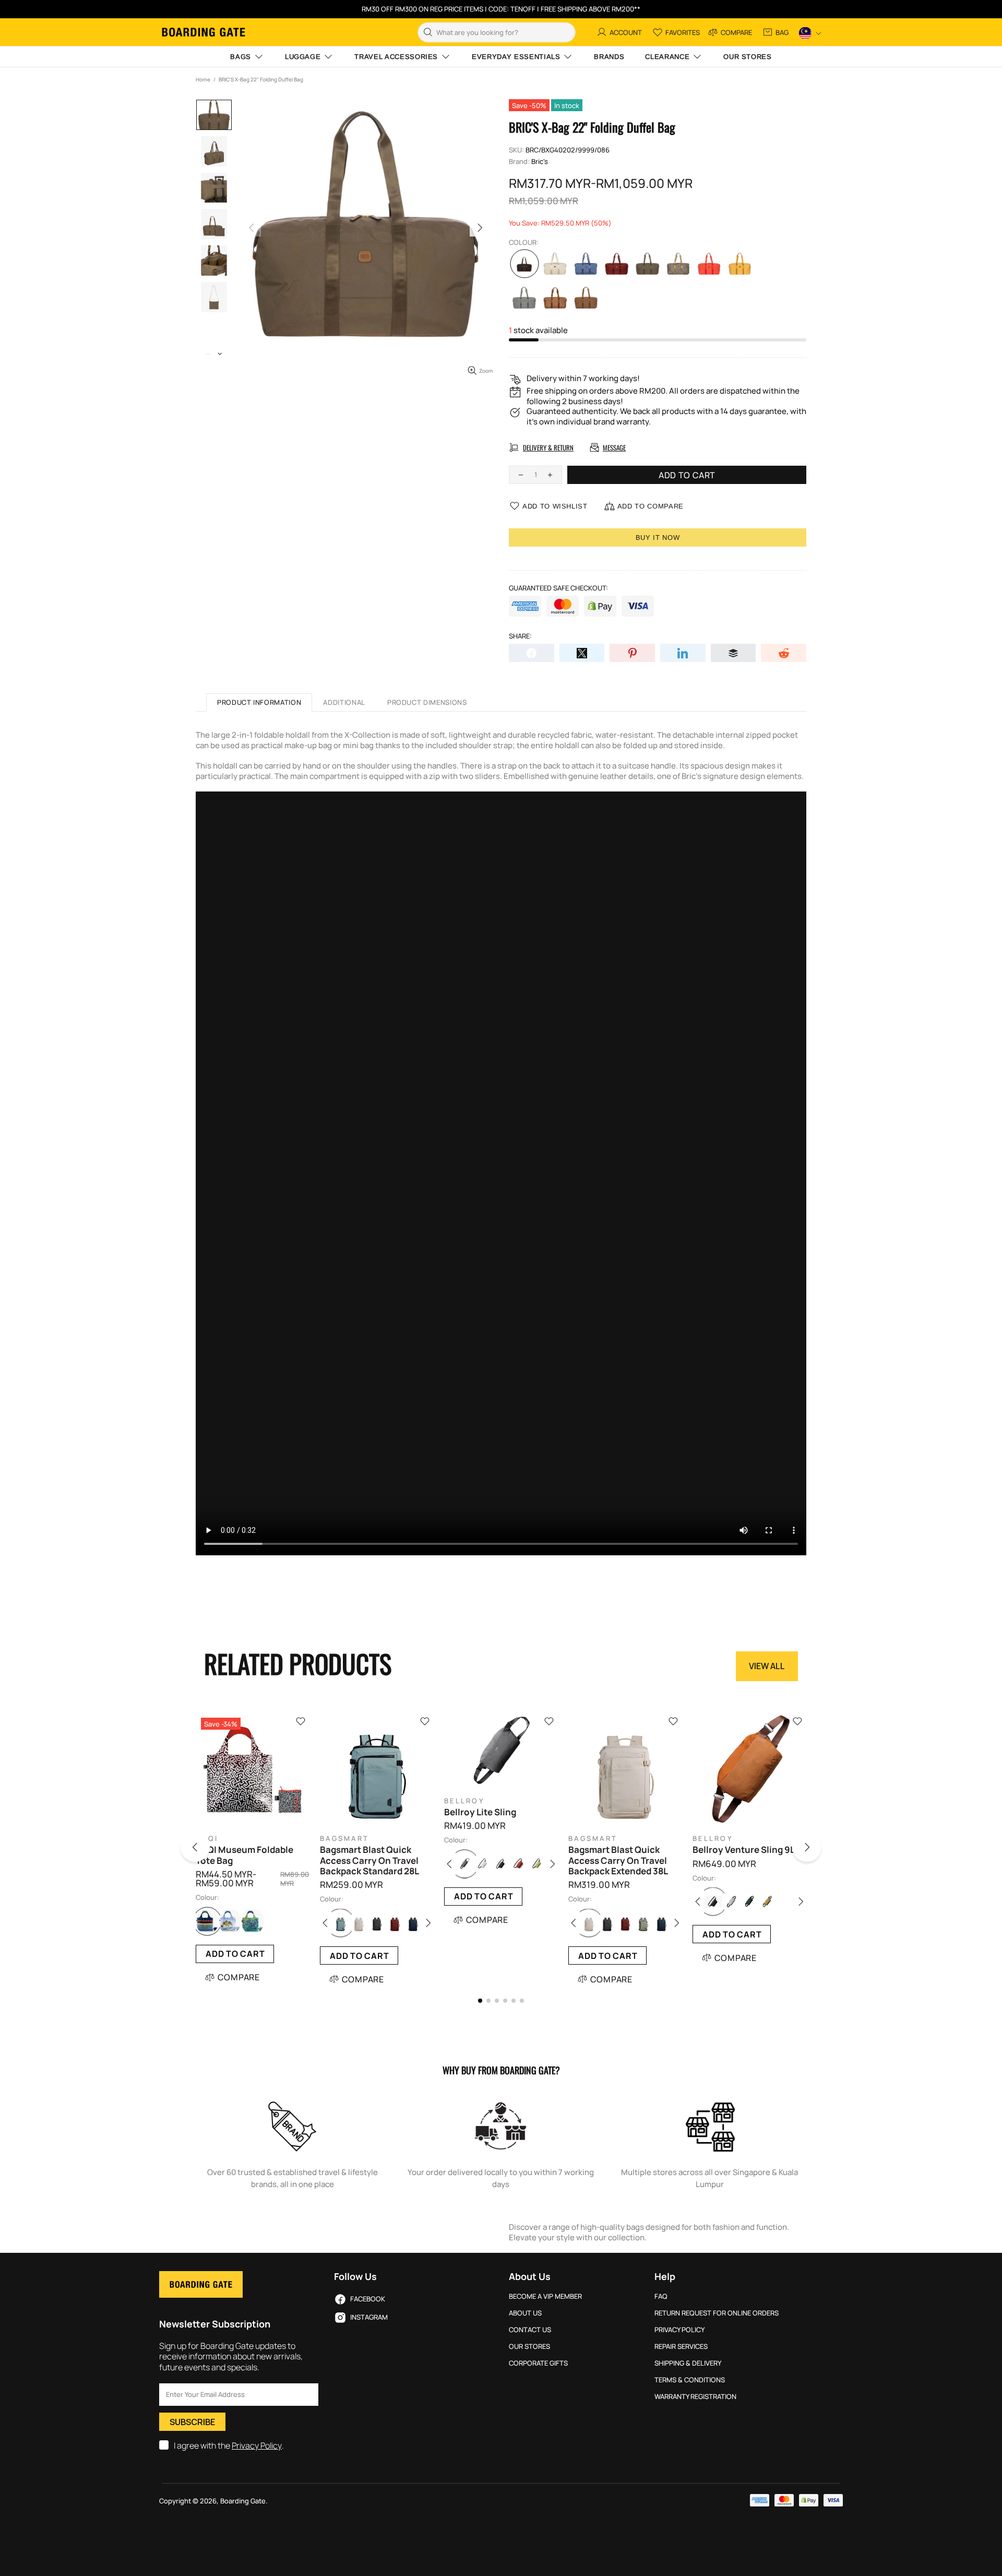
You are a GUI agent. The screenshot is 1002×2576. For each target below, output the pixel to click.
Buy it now (658, 537)
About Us (525, 2313)
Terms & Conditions (690, 2380)
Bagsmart (344, 1839)
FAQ (661, 2296)
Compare (239, 1977)
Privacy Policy (257, 2446)
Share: (520, 636)
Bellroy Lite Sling (480, 1812)
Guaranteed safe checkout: (558, 588)
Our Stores (529, 2347)
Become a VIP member (545, 2296)
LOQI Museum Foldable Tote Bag (244, 1855)
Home (203, 79)
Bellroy (464, 1801)
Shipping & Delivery (688, 2363)
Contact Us (530, 2330)
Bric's (540, 162)
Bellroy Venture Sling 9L (744, 1850)
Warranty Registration (695, 2397)
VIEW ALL (767, 1666)
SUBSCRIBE (192, 2422)
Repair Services (681, 2347)
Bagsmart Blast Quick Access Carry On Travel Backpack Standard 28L (369, 1860)
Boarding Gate (204, 32)
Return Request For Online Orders (717, 2313)
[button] (208, 1849)
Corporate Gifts (538, 2363)
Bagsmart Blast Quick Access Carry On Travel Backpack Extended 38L (618, 1860)
